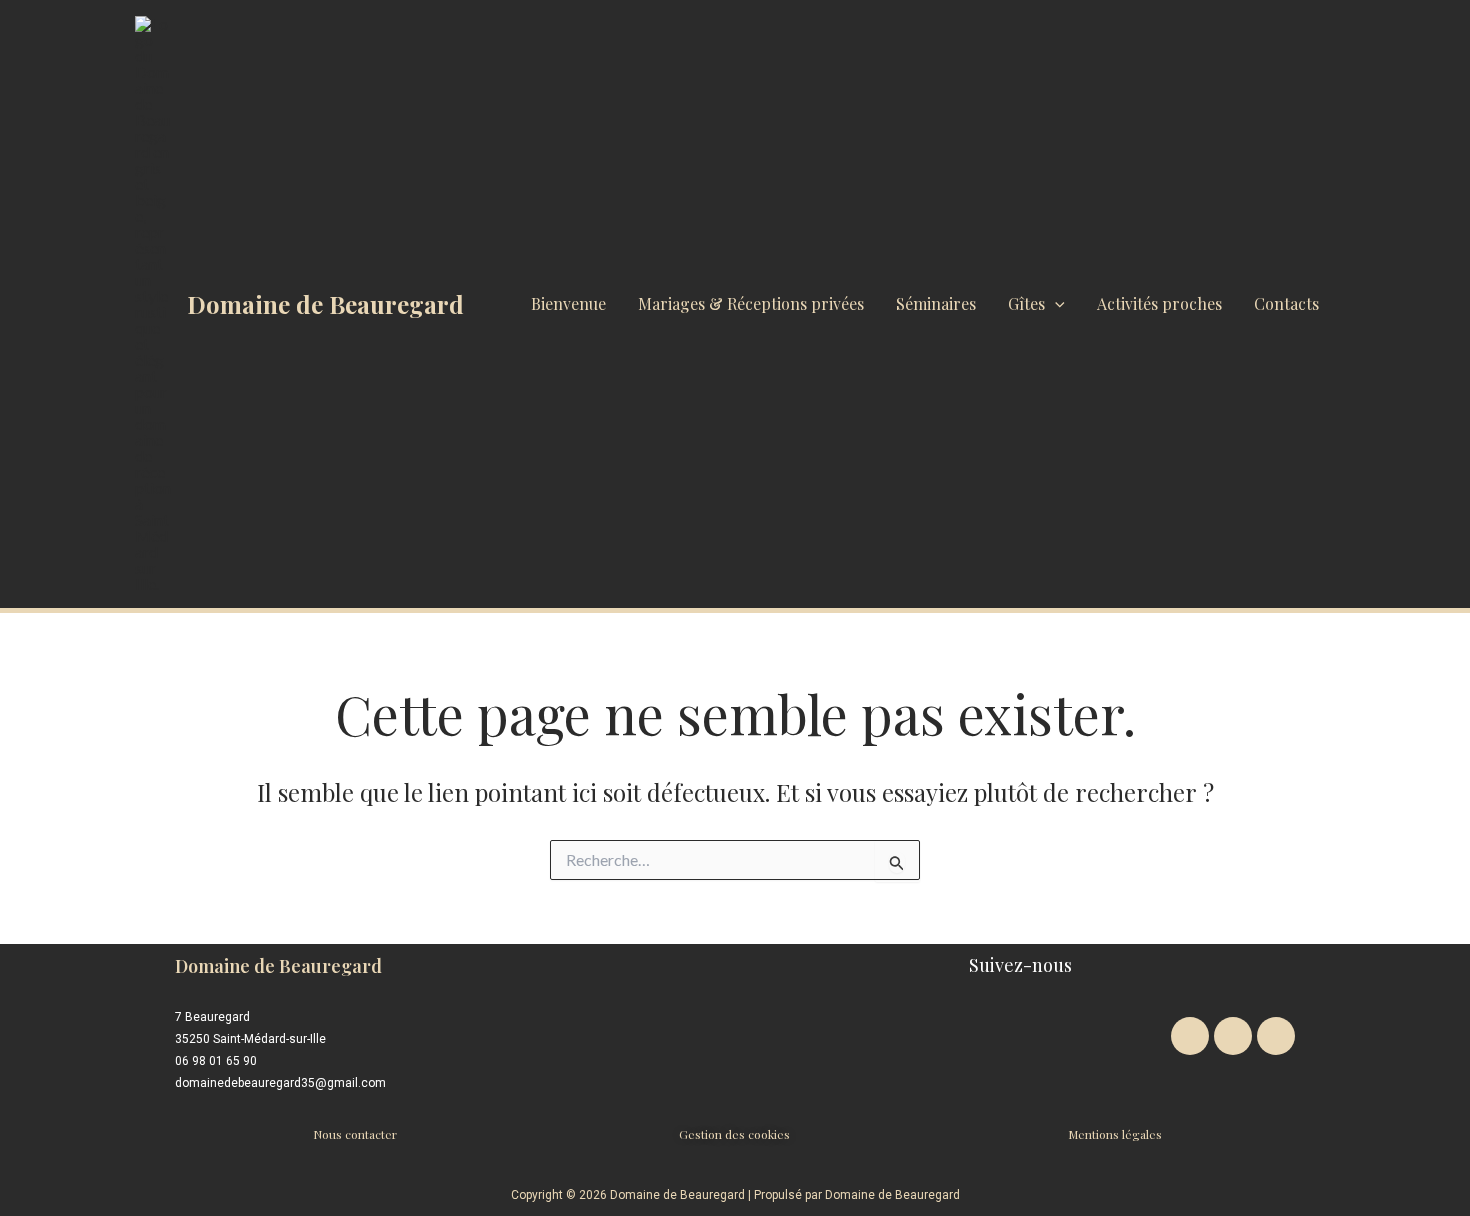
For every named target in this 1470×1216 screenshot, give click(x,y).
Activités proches (1159, 303)
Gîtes (1026, 303)
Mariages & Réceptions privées (751, 303)
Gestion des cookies (734, 1134)
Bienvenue (568, 303)
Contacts (1286, 303)
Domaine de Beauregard (325, 304)
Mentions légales (1115, 1134)
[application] (1055, 304)
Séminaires (936, 303)
